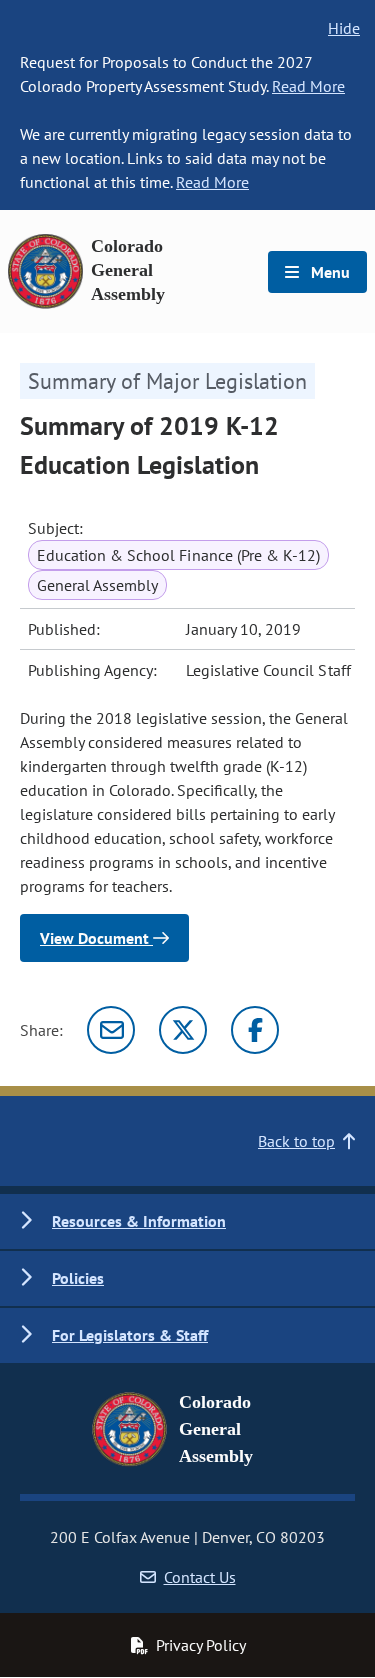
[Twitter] (183, 1030)
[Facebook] (255, 1030)
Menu (328, 272)
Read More (308, 86)
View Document (96, 938)
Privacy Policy (201, 1645)
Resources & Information (139, 1221)
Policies (78, 1278)
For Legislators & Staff (130, 1335)
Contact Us (200, 1577)
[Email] (111, 1030)
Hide (344, 28)
